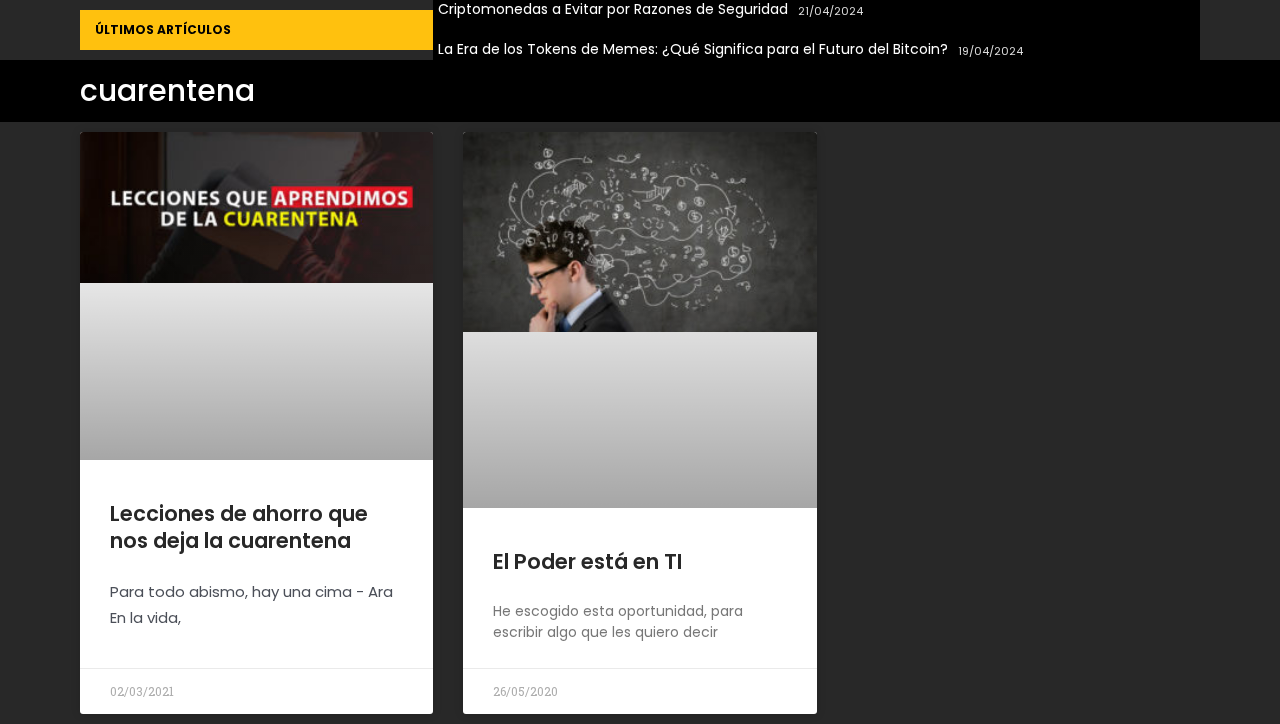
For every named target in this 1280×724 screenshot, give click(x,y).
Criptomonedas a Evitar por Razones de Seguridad (613, 9)
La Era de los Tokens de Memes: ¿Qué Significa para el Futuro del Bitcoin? (693, 49)
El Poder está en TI (587, 561)
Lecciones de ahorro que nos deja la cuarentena (239, 527)
